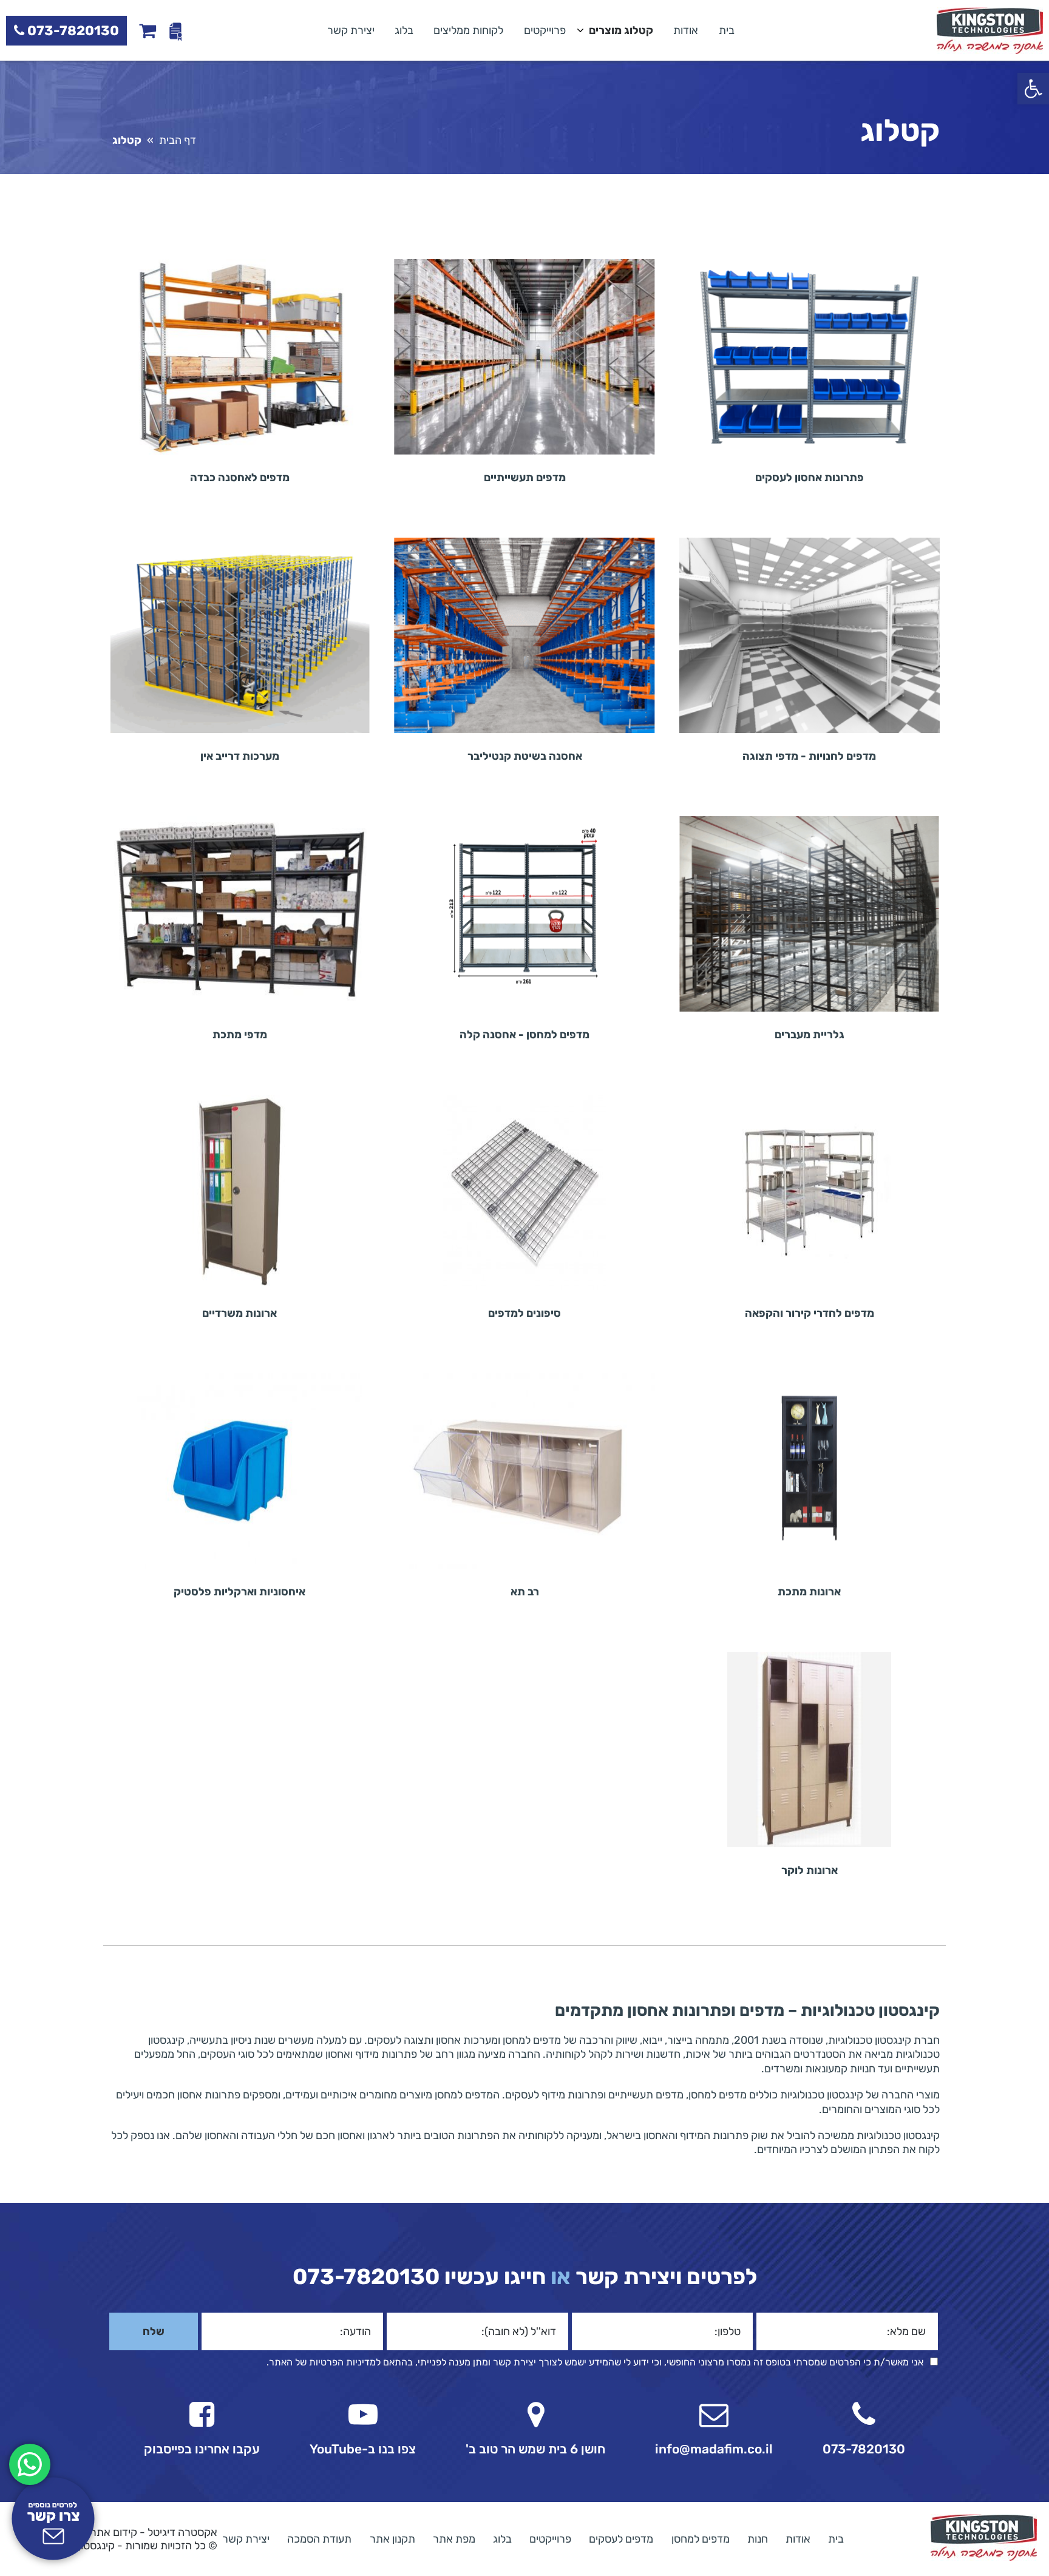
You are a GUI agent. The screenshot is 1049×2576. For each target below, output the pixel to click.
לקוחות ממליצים (468, 30)
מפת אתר (454, 2538)
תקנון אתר (392, 2538)
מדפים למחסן (701, 2538)
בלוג (404, 30)
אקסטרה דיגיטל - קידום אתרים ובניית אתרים (120, 2532)
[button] (1033, 89)
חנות (758, 2538)
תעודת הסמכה (319, 2538)
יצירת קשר (351, 30)
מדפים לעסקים (621, 2538)
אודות (686, 30)
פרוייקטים (545, 30)
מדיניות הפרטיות (342, 2362)
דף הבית (178, 140)
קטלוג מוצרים (621, 30)
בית (727, 30)
